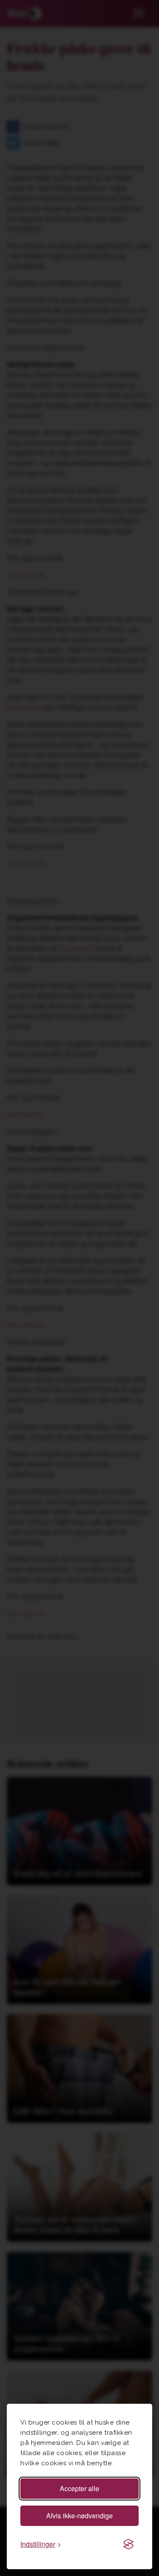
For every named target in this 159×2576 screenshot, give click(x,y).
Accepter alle (79, 2488)
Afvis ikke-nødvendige (79, 2516)
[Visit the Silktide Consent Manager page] (128, 2544)
